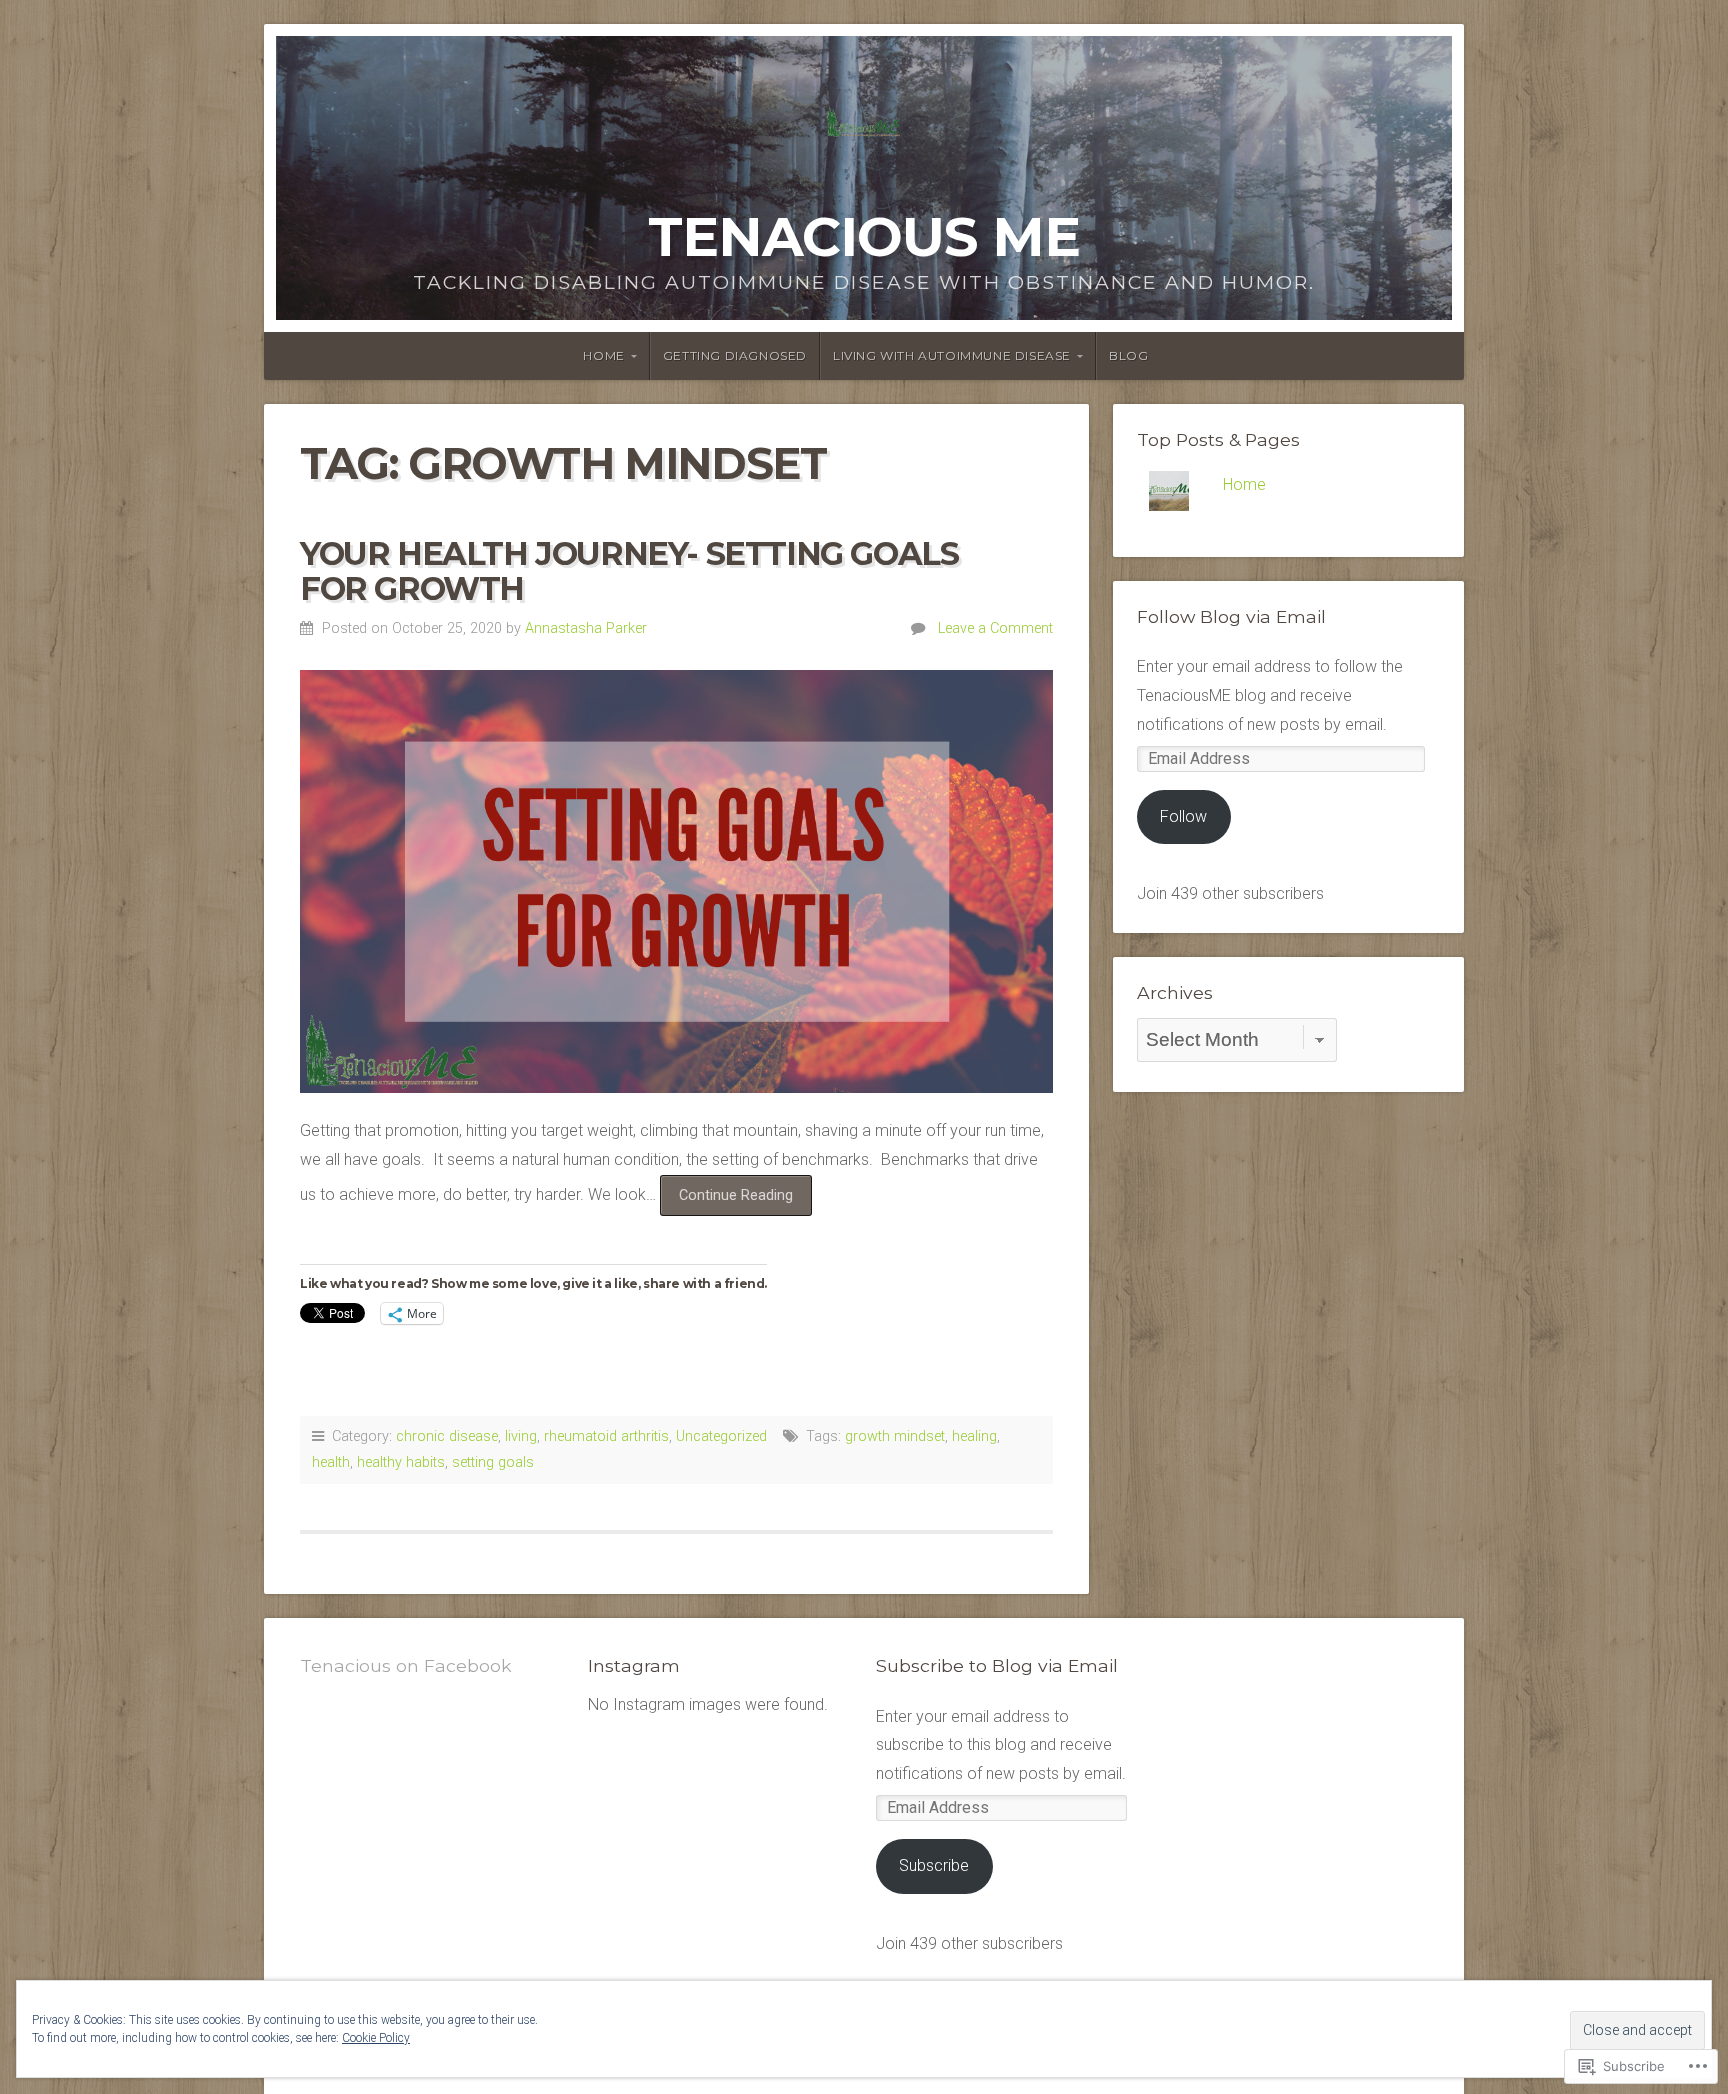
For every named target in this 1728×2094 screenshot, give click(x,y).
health (331, 1462)
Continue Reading (726, 1201)
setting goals (493, 1462)
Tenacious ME (864, 236)
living (521, 1436)
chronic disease (447, 1436)
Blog (1128, 355)
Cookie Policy (376, 2038)
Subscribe (934, 1865)
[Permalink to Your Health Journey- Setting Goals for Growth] (676, 882)
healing (974, 1436)
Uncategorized (721, 1436)
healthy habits (401, 1462)
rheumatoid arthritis (606, 1436)
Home (603, 355)
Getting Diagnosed (735, 355)
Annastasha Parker (586, 628)
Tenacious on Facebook (406, 1665)
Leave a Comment (995, 628)
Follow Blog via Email (1231, 616)
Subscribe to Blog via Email (997, 1665)
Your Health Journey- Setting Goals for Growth (629, 571)
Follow (1183, 816)
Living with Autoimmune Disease (952, 355)
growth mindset (895, 1436)
